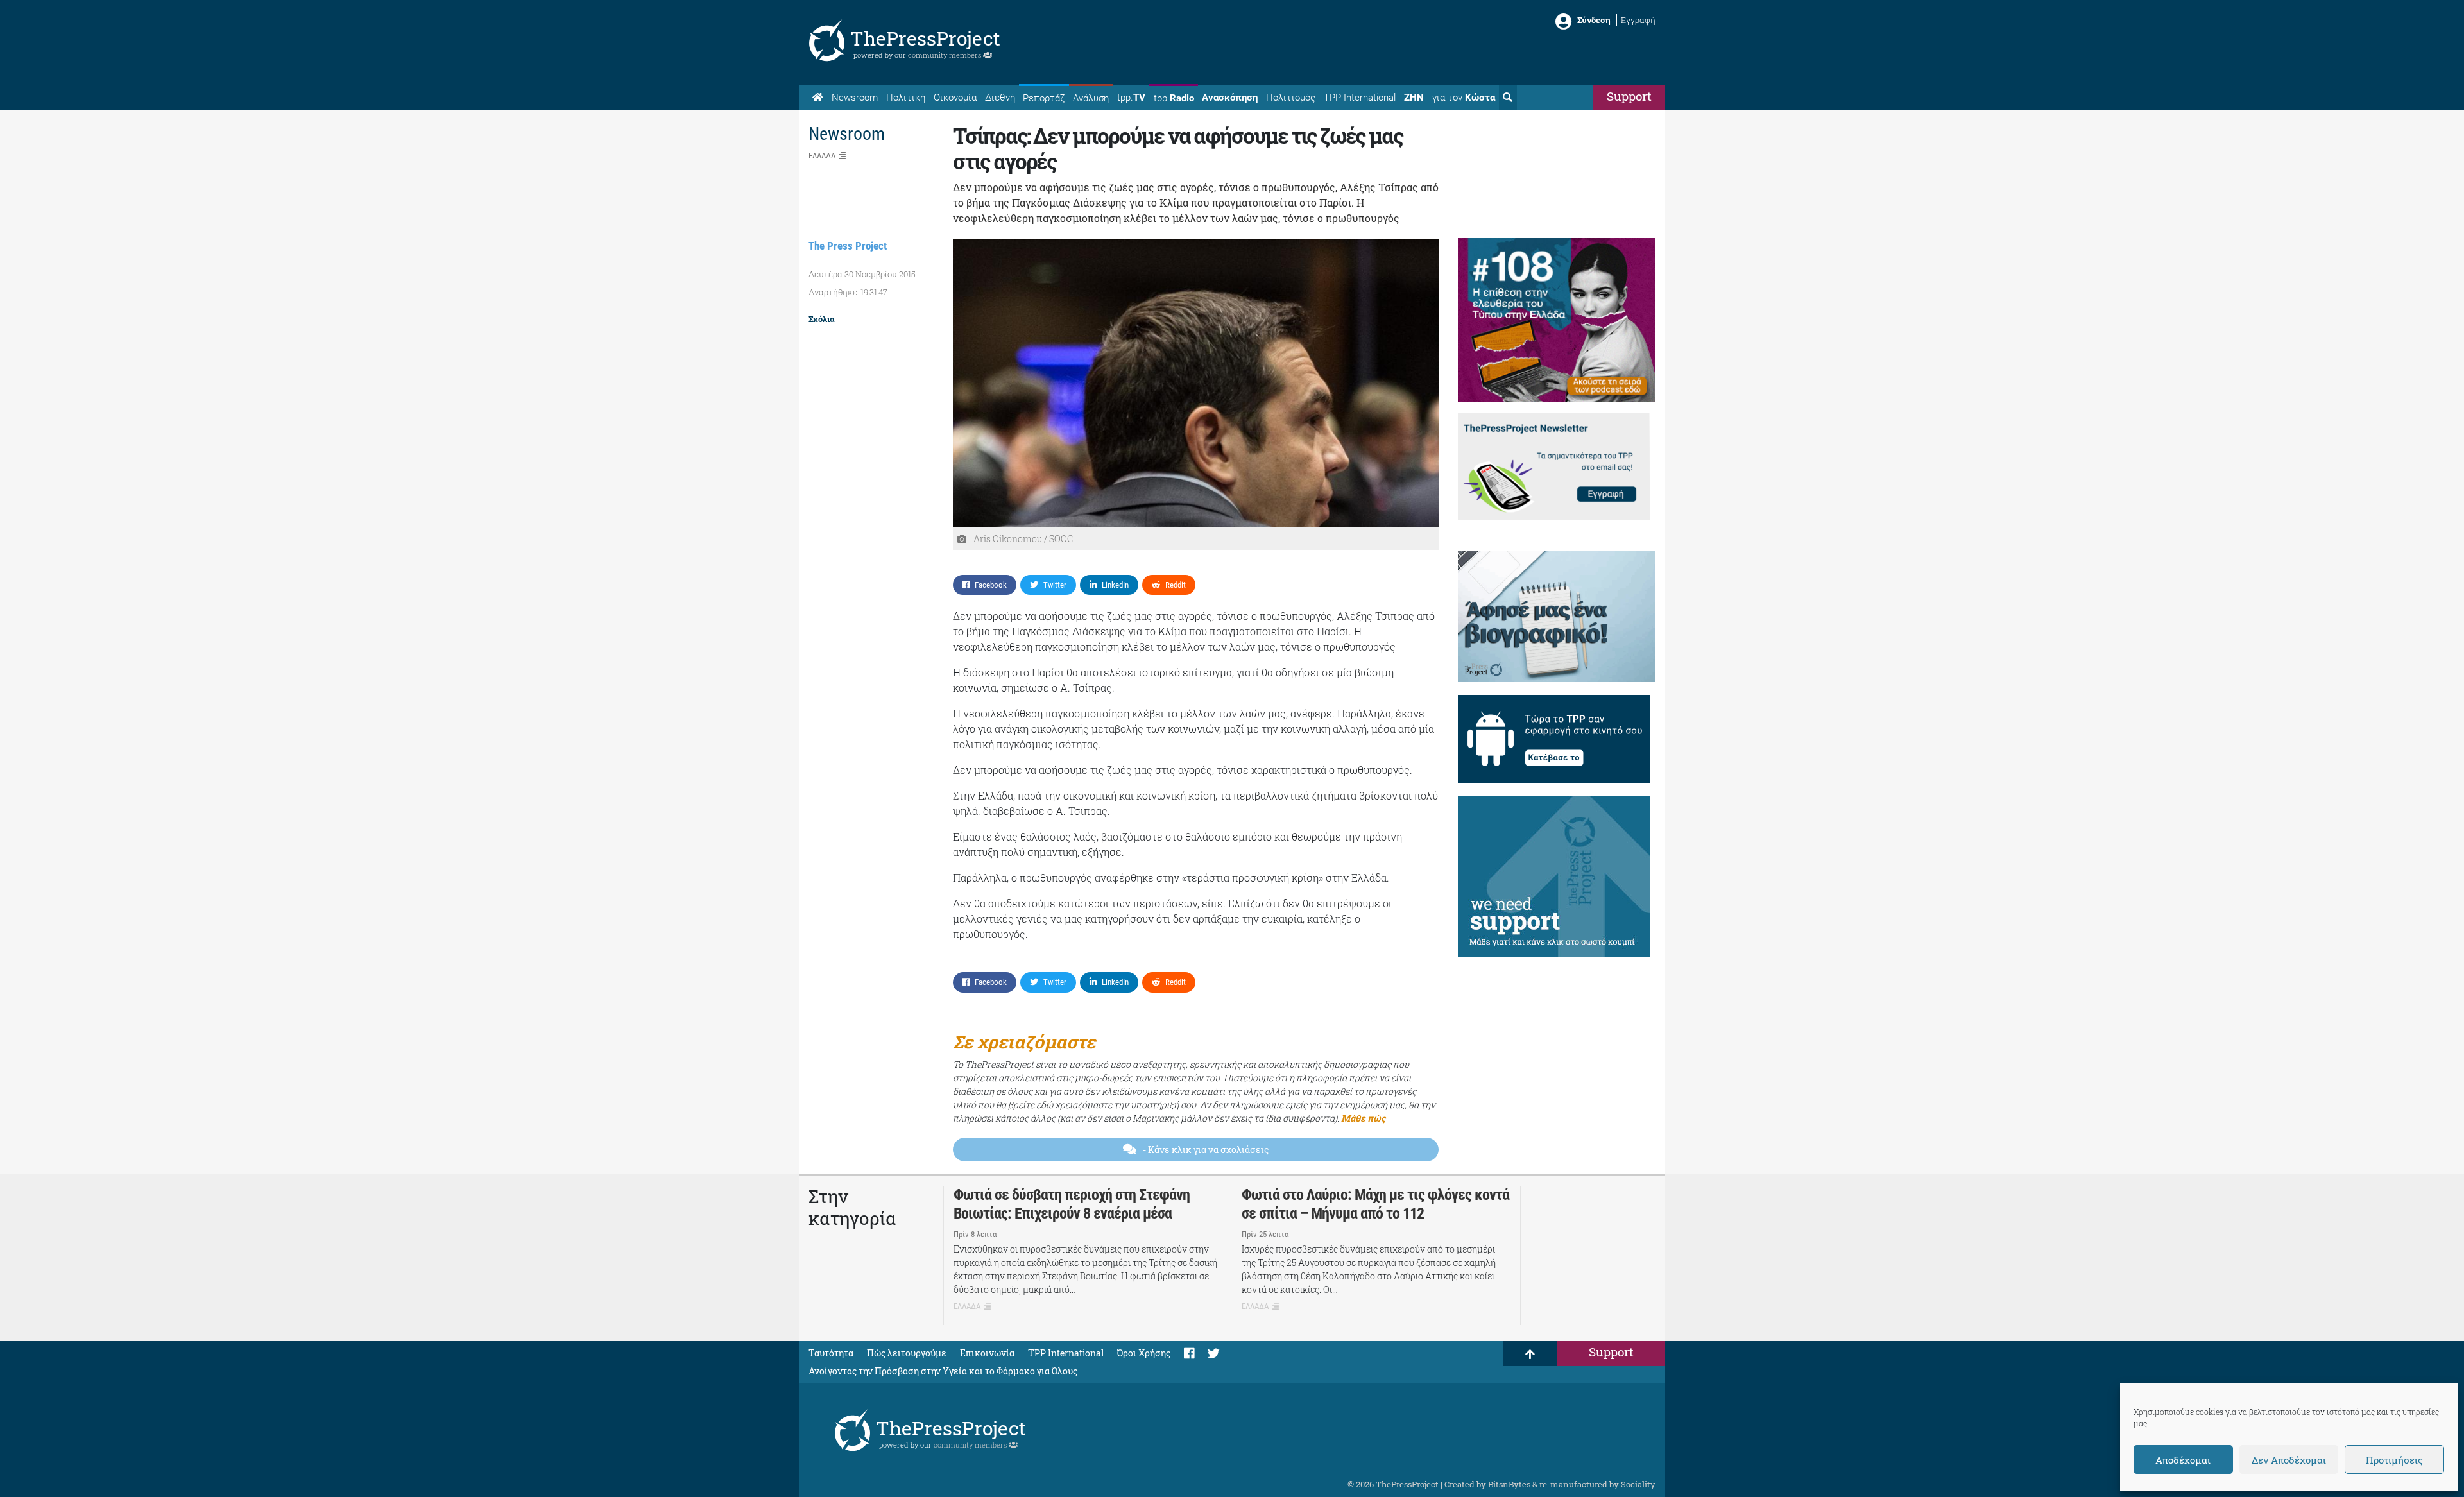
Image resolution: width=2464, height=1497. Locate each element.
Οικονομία (955, 98)
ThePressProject (925, 38)
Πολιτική (906, 98)
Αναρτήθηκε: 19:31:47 (848, 292)
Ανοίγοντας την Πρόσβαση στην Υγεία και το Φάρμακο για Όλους (943, 1371)
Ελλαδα (822, 156)
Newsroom (855, 98)
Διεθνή (1000, 98)
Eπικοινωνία (987, 1353)
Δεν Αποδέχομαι (2289, 1460)
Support (1629, 96)
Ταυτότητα (831, 1353)
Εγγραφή (1638, 20)
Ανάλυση (1091, 98)
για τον (1464, 98)
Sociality (1638, 1484)
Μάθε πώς (1363, 1118)
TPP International (1360, 98)
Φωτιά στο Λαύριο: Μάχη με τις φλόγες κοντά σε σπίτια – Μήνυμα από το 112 (1375, 1204)
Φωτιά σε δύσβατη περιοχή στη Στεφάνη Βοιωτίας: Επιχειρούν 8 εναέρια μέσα (1072, 1204)
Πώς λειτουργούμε (907, 1353)
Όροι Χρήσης (1144, 1353)
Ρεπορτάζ (1044, 98)
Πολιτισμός (1291, 98)
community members (945, 55)
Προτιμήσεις (2394, 1460)
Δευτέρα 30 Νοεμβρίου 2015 (862, 274)
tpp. (1131, 98)
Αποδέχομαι (2183, 1460)
